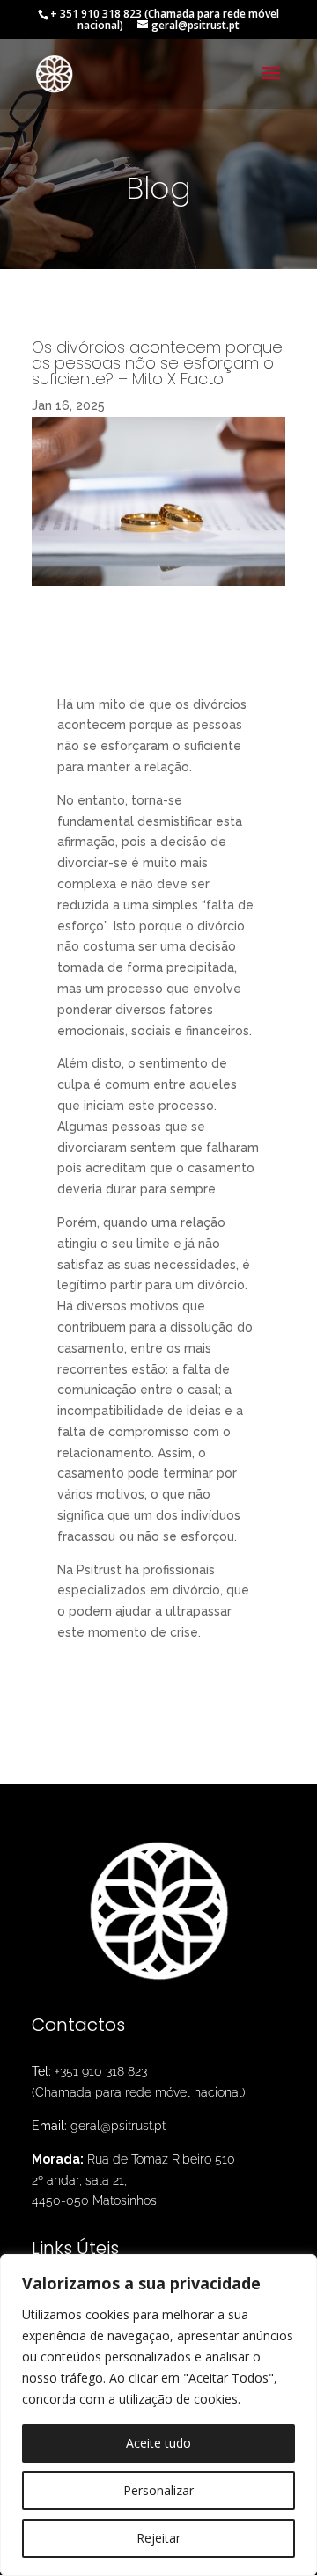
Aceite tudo (158, 2443)
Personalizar (158, 2490)
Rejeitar (158, 2538)
